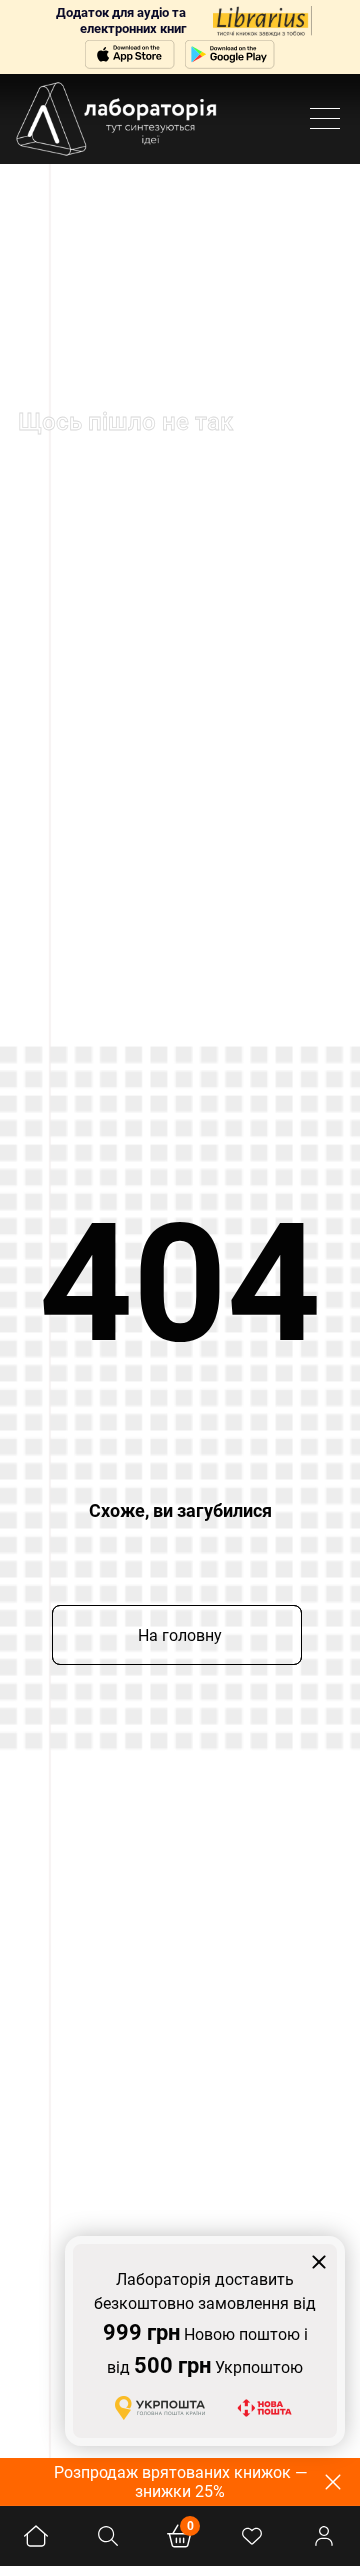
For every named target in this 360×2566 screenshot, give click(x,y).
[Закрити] (319, 2262)
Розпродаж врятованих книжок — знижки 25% (180, 2482)
